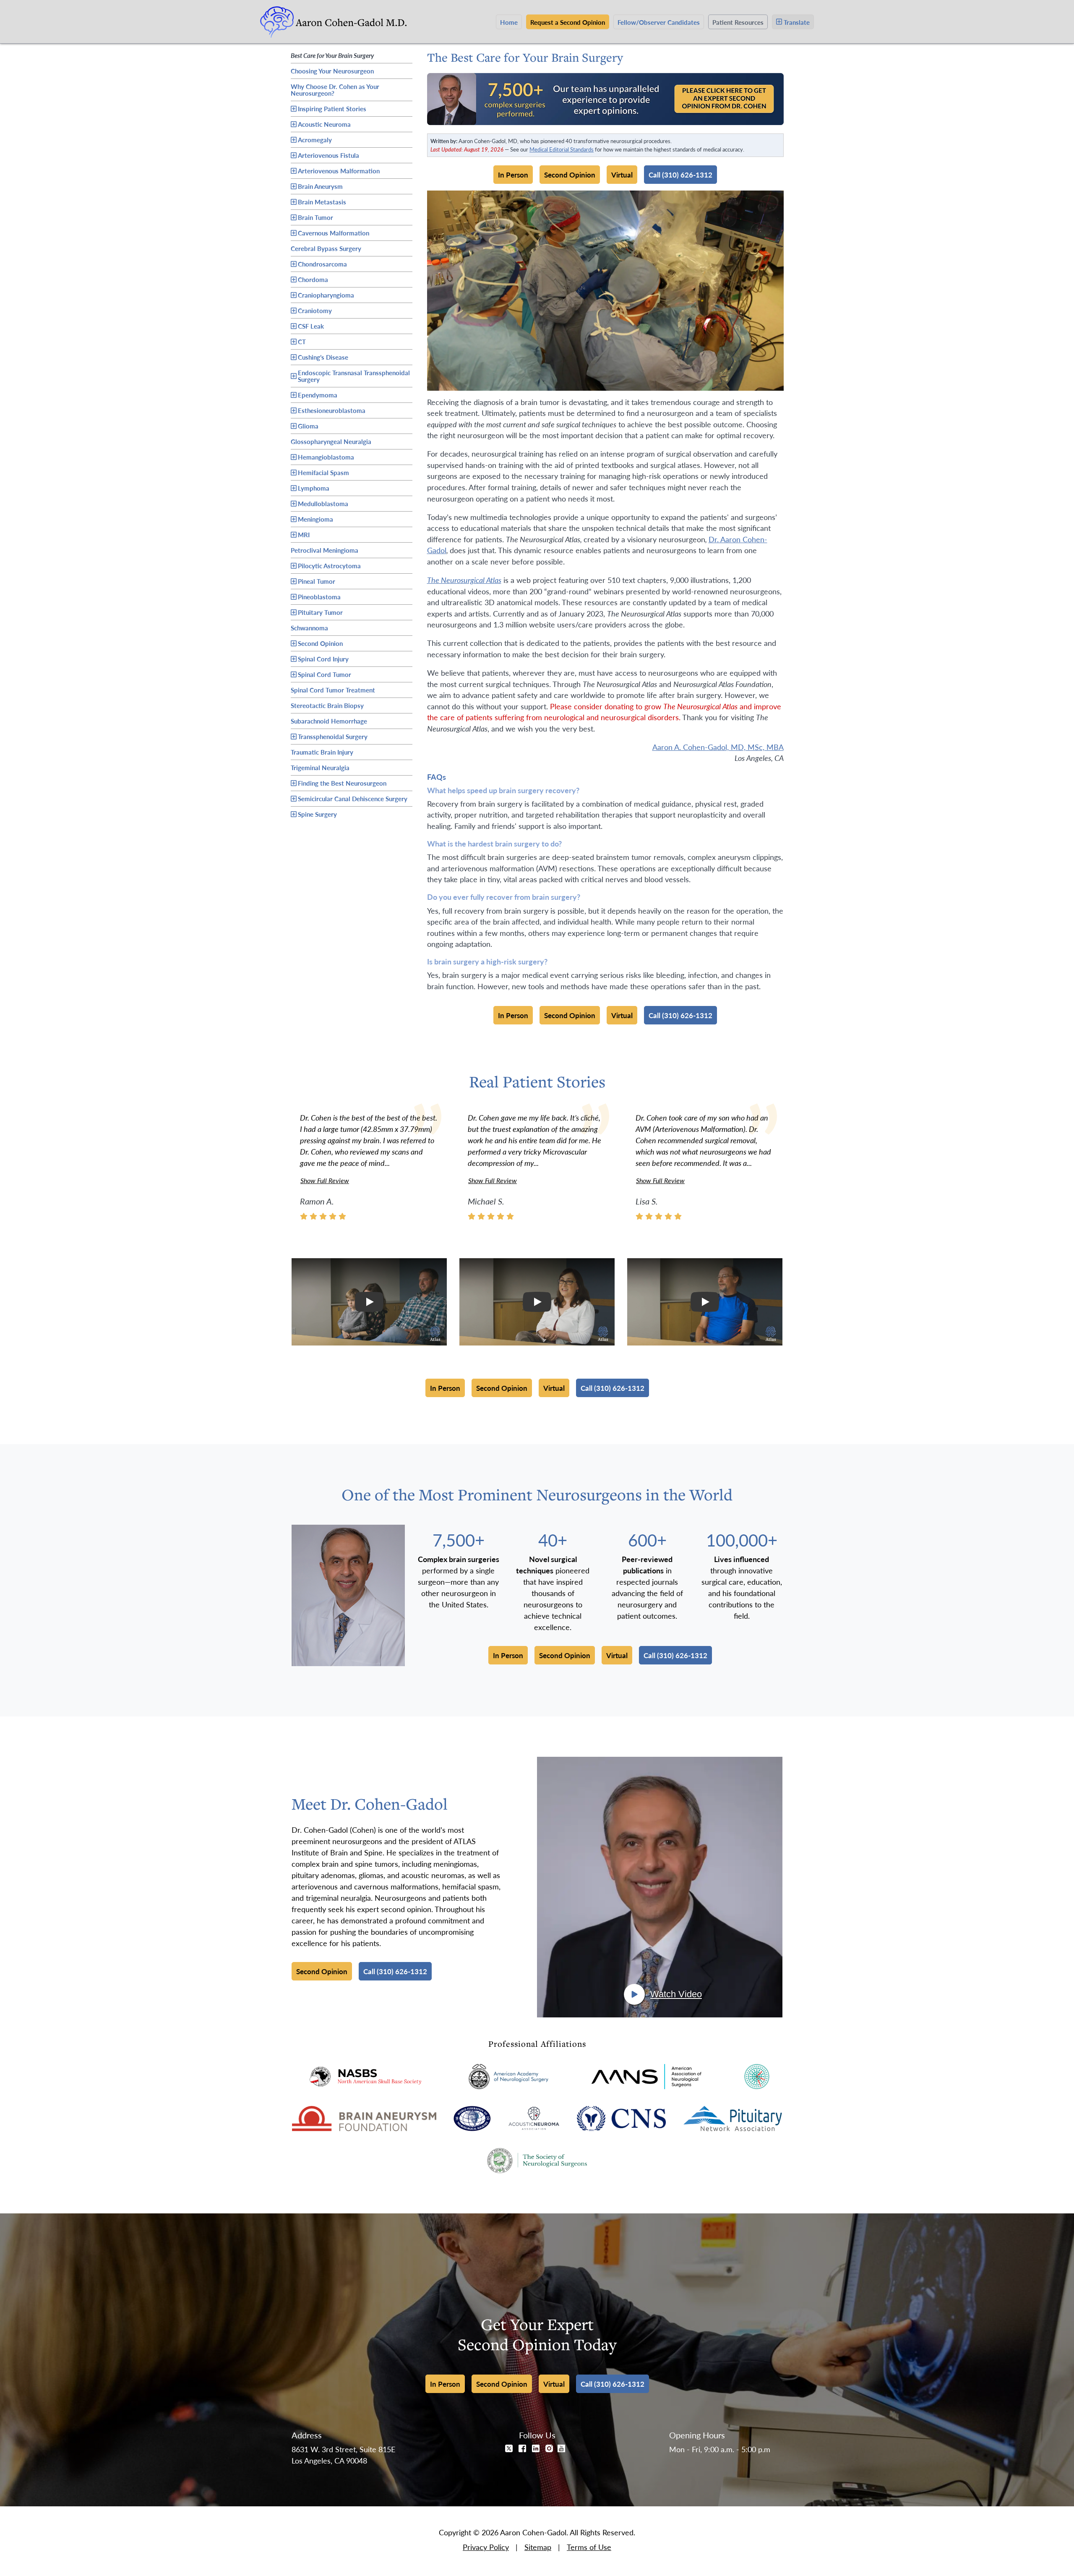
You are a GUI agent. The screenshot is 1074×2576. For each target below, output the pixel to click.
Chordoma (313, 279)
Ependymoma (318, 395)
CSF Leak (311, 326)
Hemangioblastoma (326, 457)
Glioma (308, 426)
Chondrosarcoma (322, 264)
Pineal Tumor (317, 581)
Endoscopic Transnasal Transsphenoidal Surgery (354, 376)
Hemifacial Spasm (323, 472)
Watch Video (676, 1994)
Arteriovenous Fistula (328, 155)
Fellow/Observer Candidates (659, 22)
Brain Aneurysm (320, 186)
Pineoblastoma (319, 597)
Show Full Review (325, 1180)
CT (302, 341)
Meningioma (315, 519)
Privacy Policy (486, 2547)
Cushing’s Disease (323, 357)
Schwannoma (309, 627)
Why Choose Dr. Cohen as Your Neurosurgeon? (335, 90)
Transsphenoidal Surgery (333, 736)
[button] (369, 1302)
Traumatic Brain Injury (322, 751)
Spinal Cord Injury (323, 659)
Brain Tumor (315, 217)
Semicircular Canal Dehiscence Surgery (353, 798)
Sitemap (538, 2547)
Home (509, 22)
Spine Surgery (317, 814)
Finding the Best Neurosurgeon (342, 783)
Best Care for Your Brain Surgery (332, 54)
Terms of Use (589, 2547)
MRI (304, 534)
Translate (797, 22)
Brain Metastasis (322, 202)
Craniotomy (315, 310)
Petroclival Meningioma (325, 549)
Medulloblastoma (323, 503)
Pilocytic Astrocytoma (329, 566)
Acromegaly (315, 140)
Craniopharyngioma (326, 295)
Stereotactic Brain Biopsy (327, 704)
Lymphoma (314, 488)
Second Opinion (320, 643)
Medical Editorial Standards (562, 149)
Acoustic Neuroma (324, 124)
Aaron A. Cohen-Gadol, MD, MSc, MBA (718, 747)
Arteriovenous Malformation (339, 171)
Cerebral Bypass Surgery (326, 247)
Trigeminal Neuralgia (320, 766)
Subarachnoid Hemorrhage (329, 720)
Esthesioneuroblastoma (332, 410)
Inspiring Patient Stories (332, 108)
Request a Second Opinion (568, 22)
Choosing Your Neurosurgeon (332, 70)
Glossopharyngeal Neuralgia (331, 440)
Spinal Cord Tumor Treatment (333, 689)
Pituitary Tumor (320, 612)
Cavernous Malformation (334, 233)
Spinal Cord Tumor (325, 674)
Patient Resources (738, 22)
